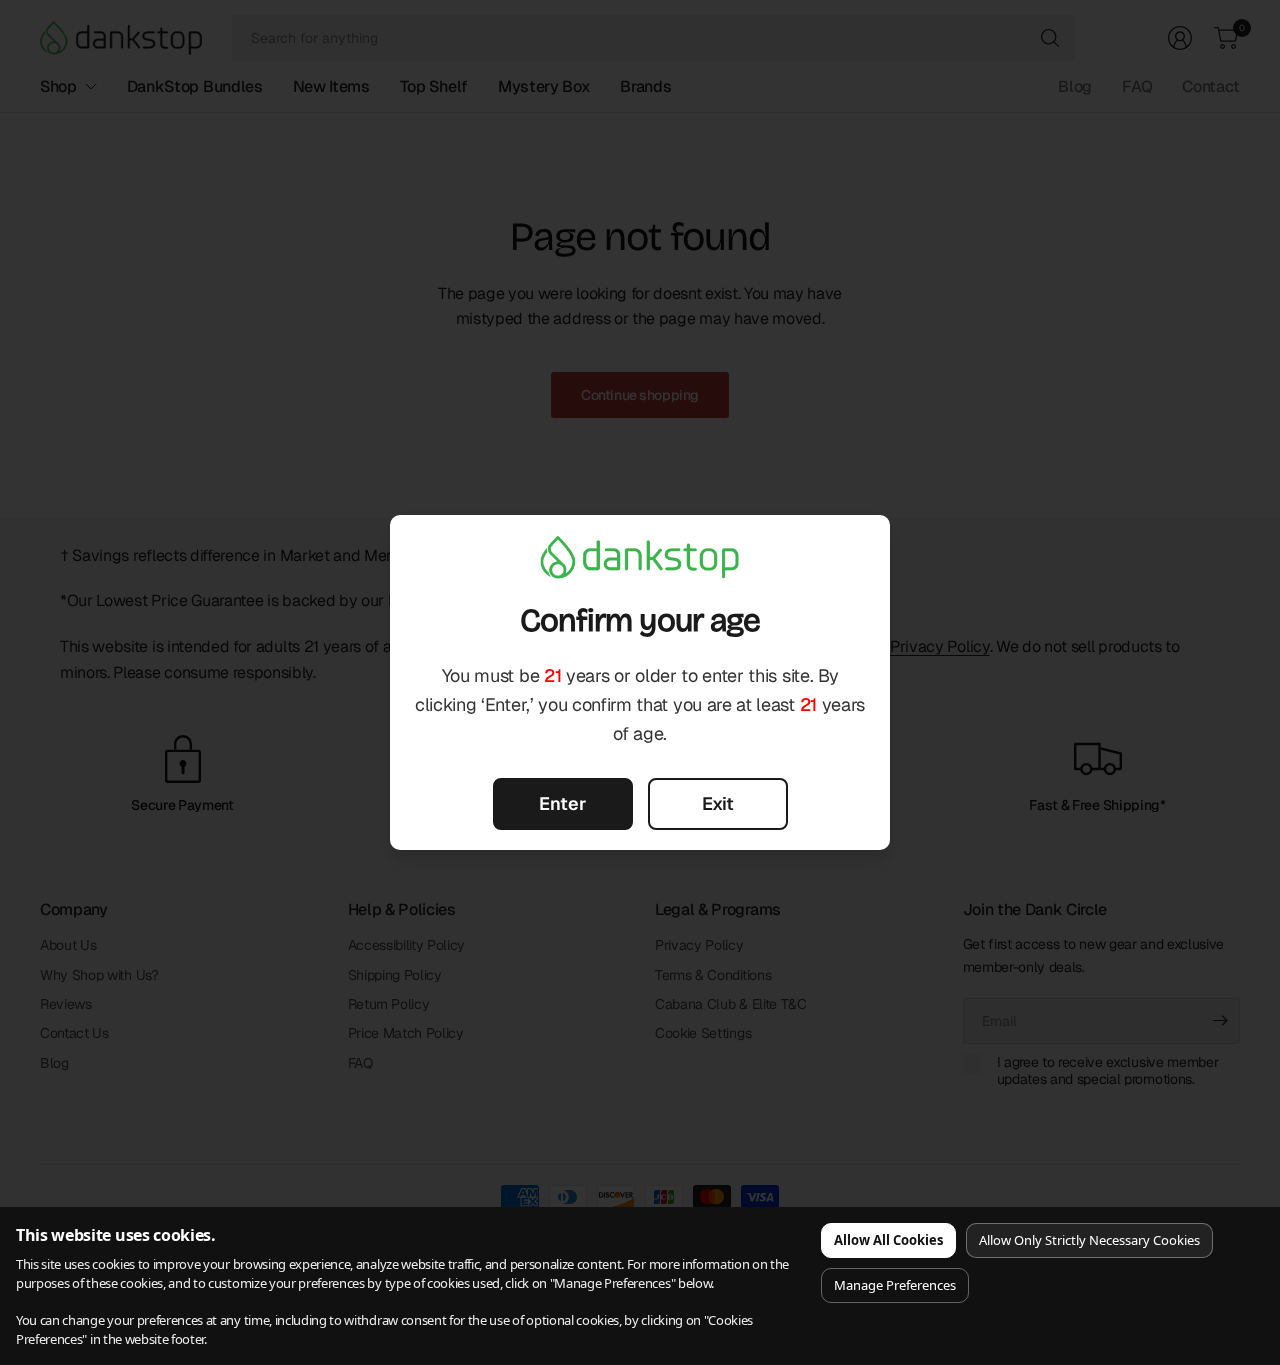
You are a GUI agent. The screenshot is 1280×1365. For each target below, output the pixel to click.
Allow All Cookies (888, 1240)
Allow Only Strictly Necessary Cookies (1089, 1240)
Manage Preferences (895, 1285)
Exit (718, 803)
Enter (562, 803)
